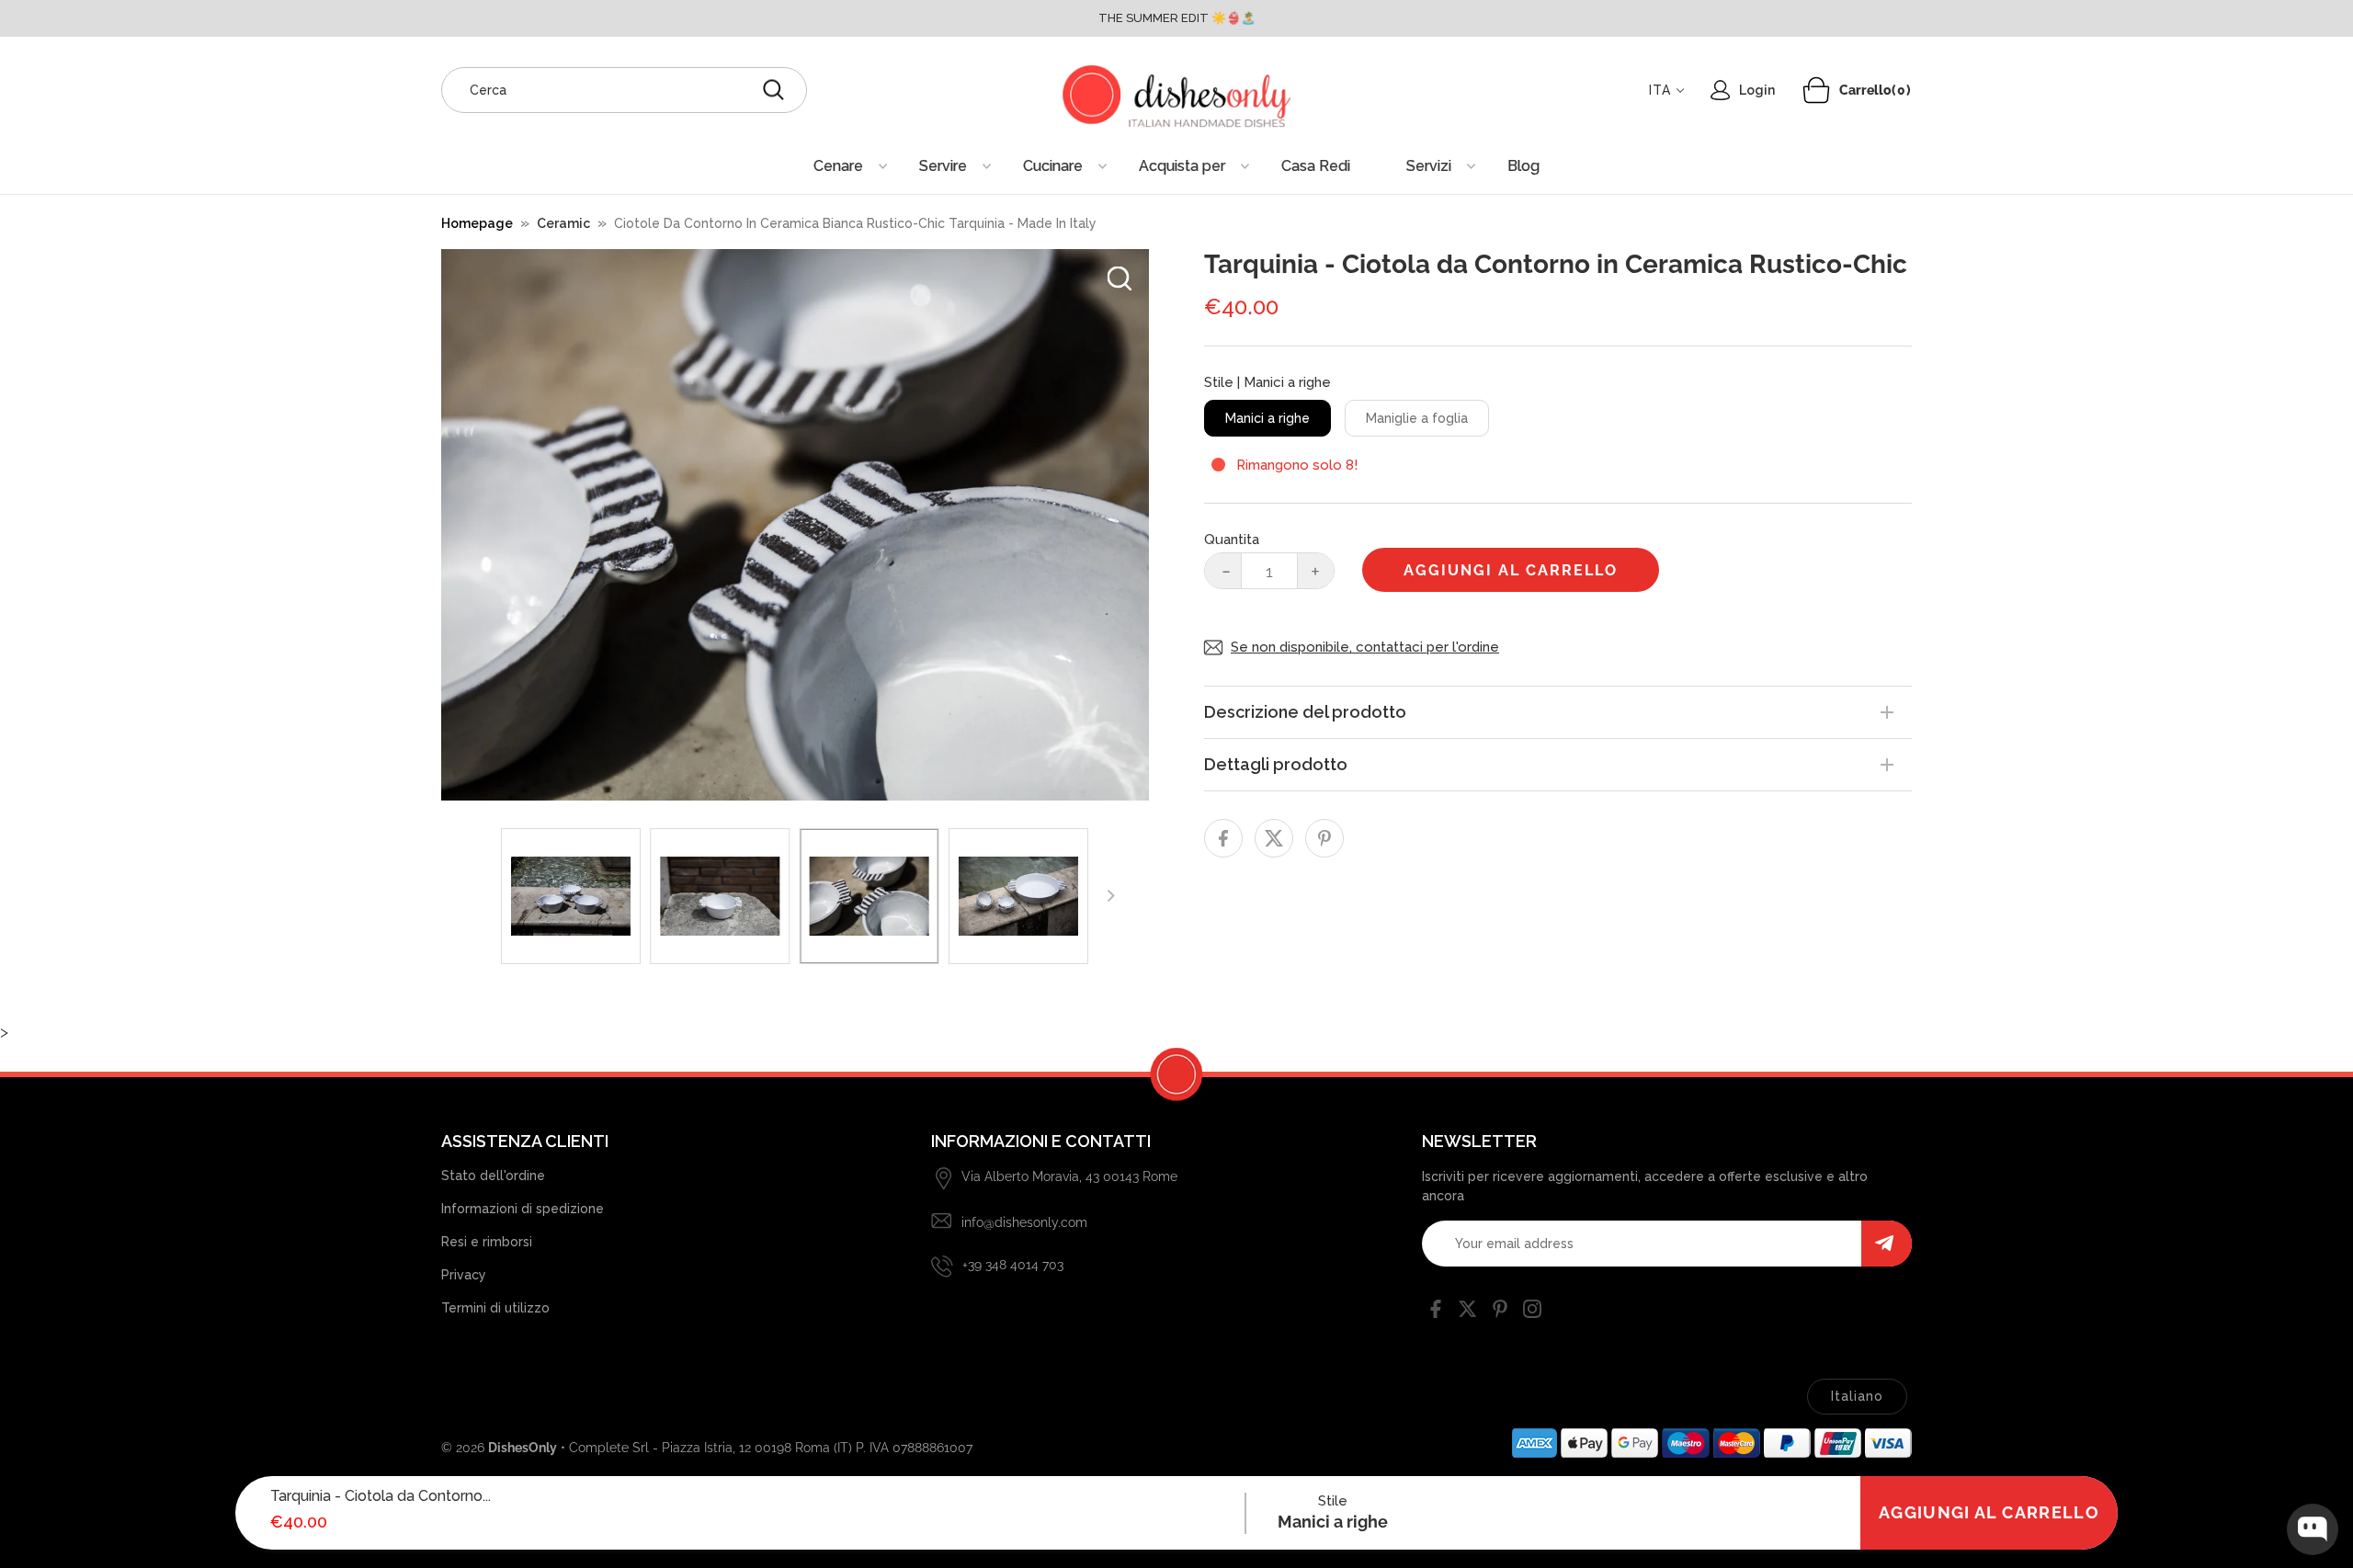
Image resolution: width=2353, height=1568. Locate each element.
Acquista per (1182, 166)
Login (1757, 90)
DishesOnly (523, 1448)
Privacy (464, 1275)
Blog (1523, 166)
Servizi (1429, 166)
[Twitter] (1468, 1312)
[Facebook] (1436, 1312)
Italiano (1857, 1396)
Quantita (1232, 540)
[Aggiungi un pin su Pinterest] (1324, 838)
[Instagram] (1532, 1312)
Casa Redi (1316, 166)
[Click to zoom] (1120, 278)
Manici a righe (1267, 418)
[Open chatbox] (2313, 1529)
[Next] (1109, 896)
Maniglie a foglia (1417, 418)
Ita (1660, 90)
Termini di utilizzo (495, 1308)
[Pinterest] (1500, 1312)
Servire (943, 166)
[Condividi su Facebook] (1223, 838)
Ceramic (563, 223)
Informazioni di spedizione (523, 1209)
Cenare (838, 166)
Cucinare (1053, 166)
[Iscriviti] (1887, 1244)
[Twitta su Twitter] (1274, 838)
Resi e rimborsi (487, 1242)
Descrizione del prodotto (1305, 712)
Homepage (477, 223)
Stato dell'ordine (493, 1176)
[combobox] (624, 90)
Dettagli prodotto (1276, 764)
